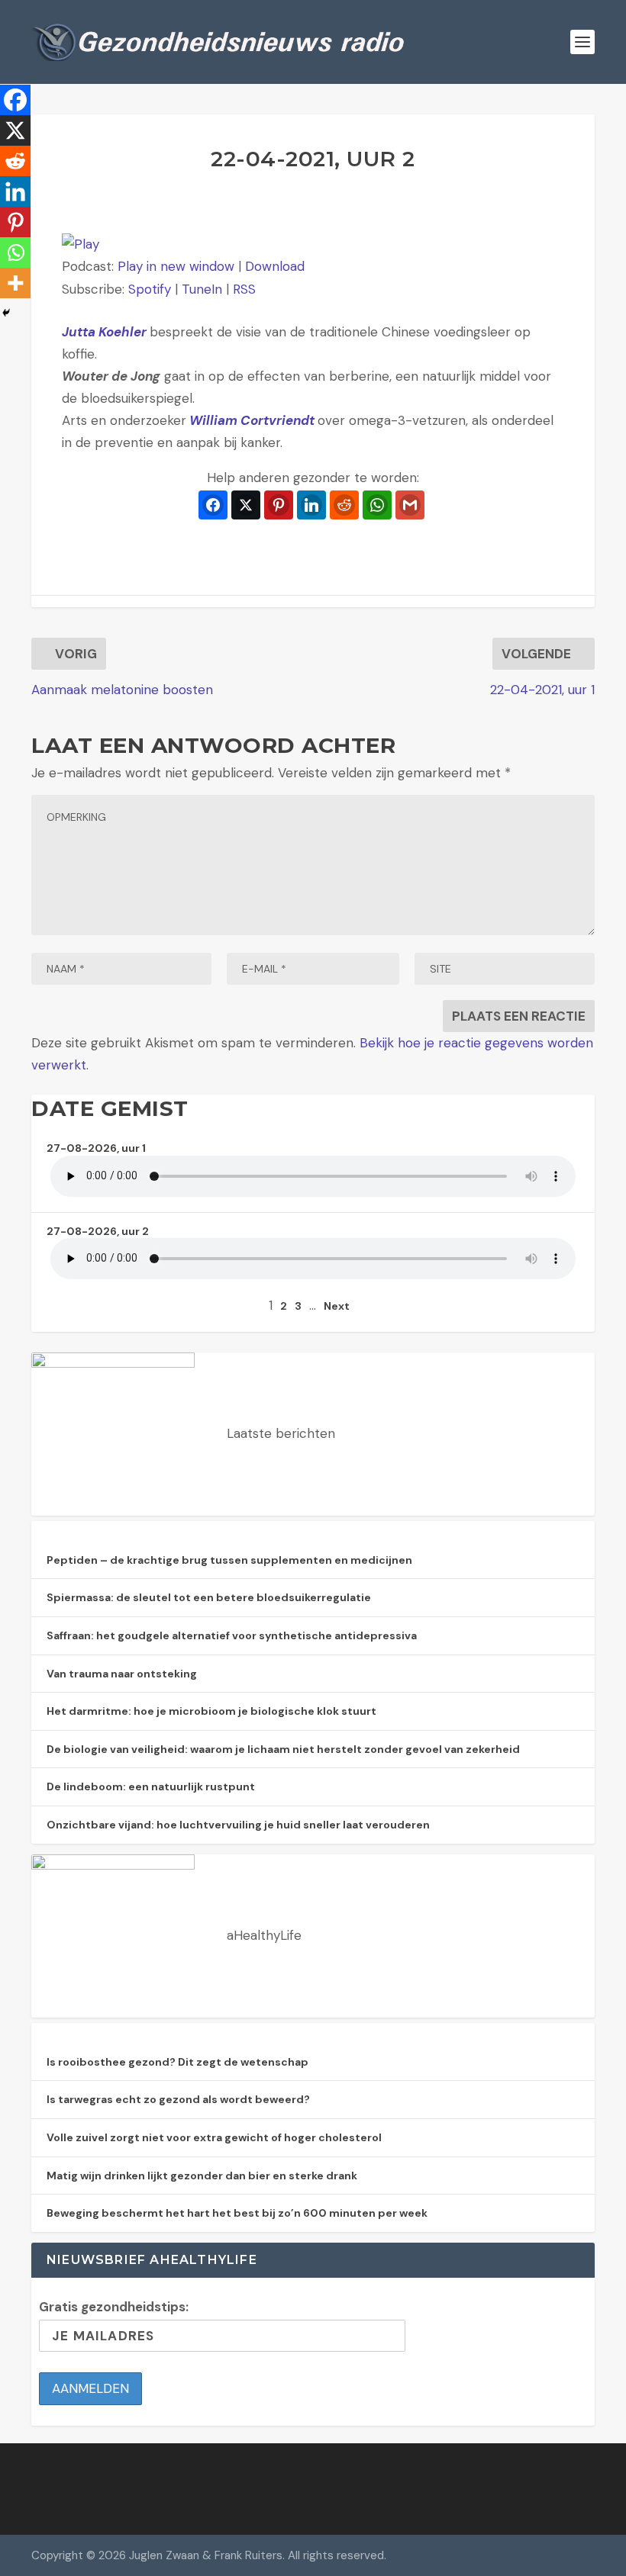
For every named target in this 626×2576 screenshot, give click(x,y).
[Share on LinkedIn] (311, 505)
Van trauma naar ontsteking (122, 1674)
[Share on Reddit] (344, 505)
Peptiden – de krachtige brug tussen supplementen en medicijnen (229, 1560)
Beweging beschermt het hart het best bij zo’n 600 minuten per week (237, 2213)
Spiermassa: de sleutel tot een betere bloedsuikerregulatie (209, 1597)
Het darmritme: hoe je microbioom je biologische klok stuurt (211, 1711)
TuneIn (202, 289)
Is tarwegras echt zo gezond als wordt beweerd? (178, 2099)
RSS (244, 289)
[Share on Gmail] (410, 505)
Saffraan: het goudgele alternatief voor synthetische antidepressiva (232, 1635)
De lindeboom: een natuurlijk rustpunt (151, 1786)
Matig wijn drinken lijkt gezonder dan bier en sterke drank (202, 2176)
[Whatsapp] (15, 252)
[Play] (81, 244)
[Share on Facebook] (213, 505)
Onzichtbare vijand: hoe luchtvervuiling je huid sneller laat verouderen (238, 1825)
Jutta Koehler (106, 332)
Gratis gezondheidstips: (114, 2307)
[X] (15, 130)
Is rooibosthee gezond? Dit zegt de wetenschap (177, 2062)
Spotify (150, 289)
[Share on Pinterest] (279, 505)
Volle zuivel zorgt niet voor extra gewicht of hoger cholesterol (214, 2137)
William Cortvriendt (252, 420)
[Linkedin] (15, 191)
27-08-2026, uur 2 (98, 1231)
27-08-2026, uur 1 (96, 1148)
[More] (15, 283)
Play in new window (176, 266)
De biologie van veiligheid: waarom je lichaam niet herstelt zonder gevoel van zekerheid (283, 1749)
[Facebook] (15, 100)
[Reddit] (15, 161)
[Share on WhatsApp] (377, 505)
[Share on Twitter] (246, 505)
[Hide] (6, 313)
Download (275, 266)
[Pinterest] (15, 222)
